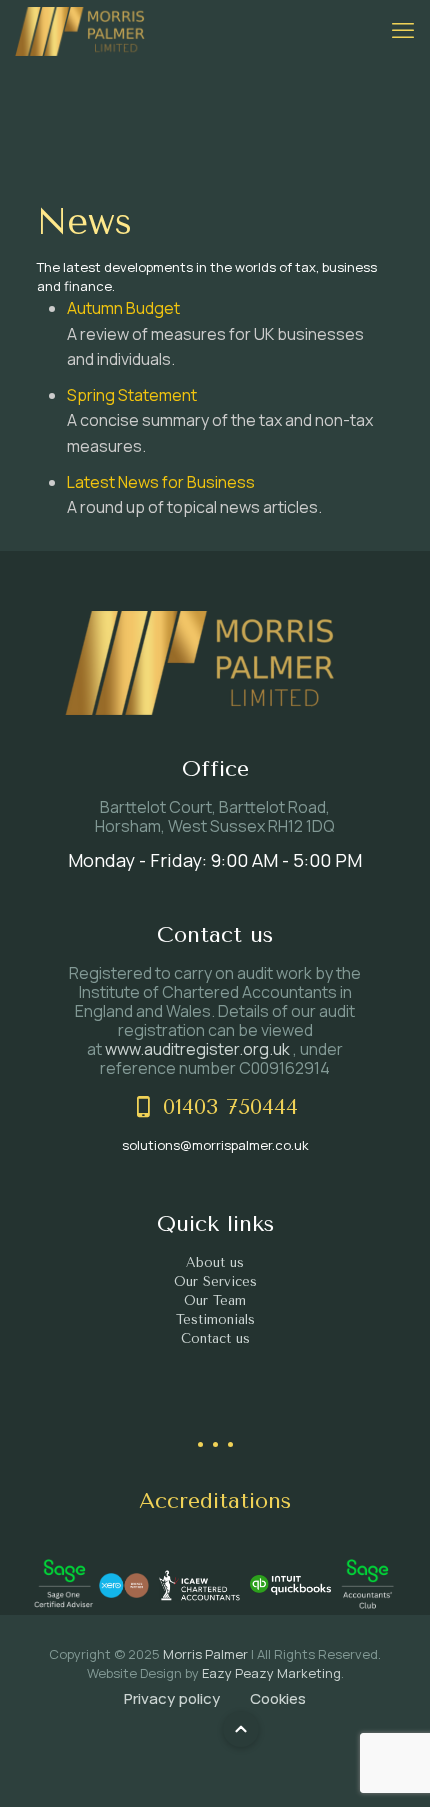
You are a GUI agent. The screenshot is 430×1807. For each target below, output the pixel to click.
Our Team (215, 1300)
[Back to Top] (241, 1729)
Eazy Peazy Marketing (271, 1673)
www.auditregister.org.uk (199, 1049)
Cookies (278, 1698)
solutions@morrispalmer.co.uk (215, 1145)
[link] (63, 1585)
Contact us (215, 1338)
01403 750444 (230, 1107)
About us (215, 1262)
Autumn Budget (123, 308)
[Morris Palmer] (80, 30)
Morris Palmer (205, 1654)
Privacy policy (172, 1698)
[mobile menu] (403, 30)
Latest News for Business (161, 482)
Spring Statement (132, 395)
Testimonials (215, 1319)
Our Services (215, 1281)
